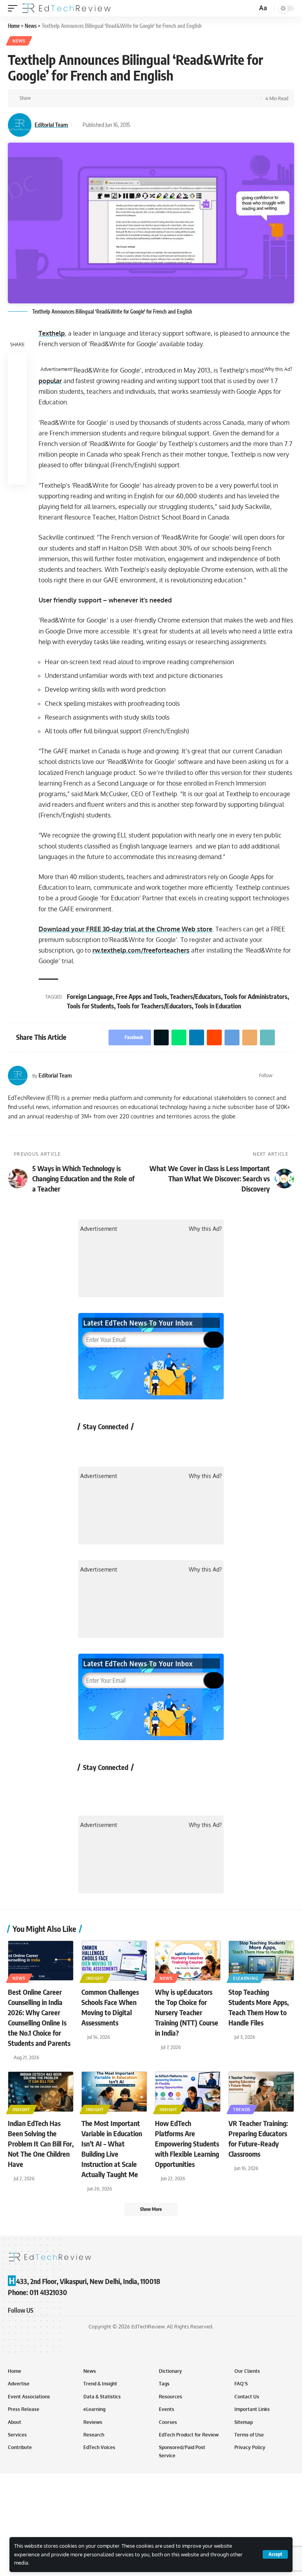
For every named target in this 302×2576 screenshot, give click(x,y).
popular (50, 381)
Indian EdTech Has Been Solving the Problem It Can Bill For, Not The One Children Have (41, 2144)
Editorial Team (51, 125)
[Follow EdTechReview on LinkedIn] (172, 1444)
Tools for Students (90, 1006)
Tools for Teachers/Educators (154, 1006)
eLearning (246, 1978)
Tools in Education (218, 1006)
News (19, 41)
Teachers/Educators (195, 997)
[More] (136, 98)
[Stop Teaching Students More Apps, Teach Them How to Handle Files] (261, 1961)
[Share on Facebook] (39, 98)
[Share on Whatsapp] (63, 98)
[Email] (112, 98)
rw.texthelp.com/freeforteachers (141, 950)
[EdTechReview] (66, 8)
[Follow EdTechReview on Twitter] (110, 1444)
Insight (95, 1978)
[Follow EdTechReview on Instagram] (151, 1444)
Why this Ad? (278, 369)
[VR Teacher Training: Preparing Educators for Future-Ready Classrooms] (261, 2091)
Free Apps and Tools (141, 997)
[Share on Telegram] (100, 98)
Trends (242, 2110)
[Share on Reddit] (88, 98)
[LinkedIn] (291, 1076)
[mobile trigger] (15, 8)
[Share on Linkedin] (75, 98)
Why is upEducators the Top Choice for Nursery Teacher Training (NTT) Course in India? (187, 2012)
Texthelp (52, 333)
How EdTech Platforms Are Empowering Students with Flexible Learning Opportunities (187, 2144)
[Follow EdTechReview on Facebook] (89, 1444)
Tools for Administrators (256, 997)
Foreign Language (90, 997)
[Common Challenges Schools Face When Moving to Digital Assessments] (114, 1961)
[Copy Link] (124, 98)
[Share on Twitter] (51, 98)
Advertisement (56, 369)
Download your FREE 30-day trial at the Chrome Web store (125, 929)
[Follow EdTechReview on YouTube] (130, 1444)
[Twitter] (281, 1076)
